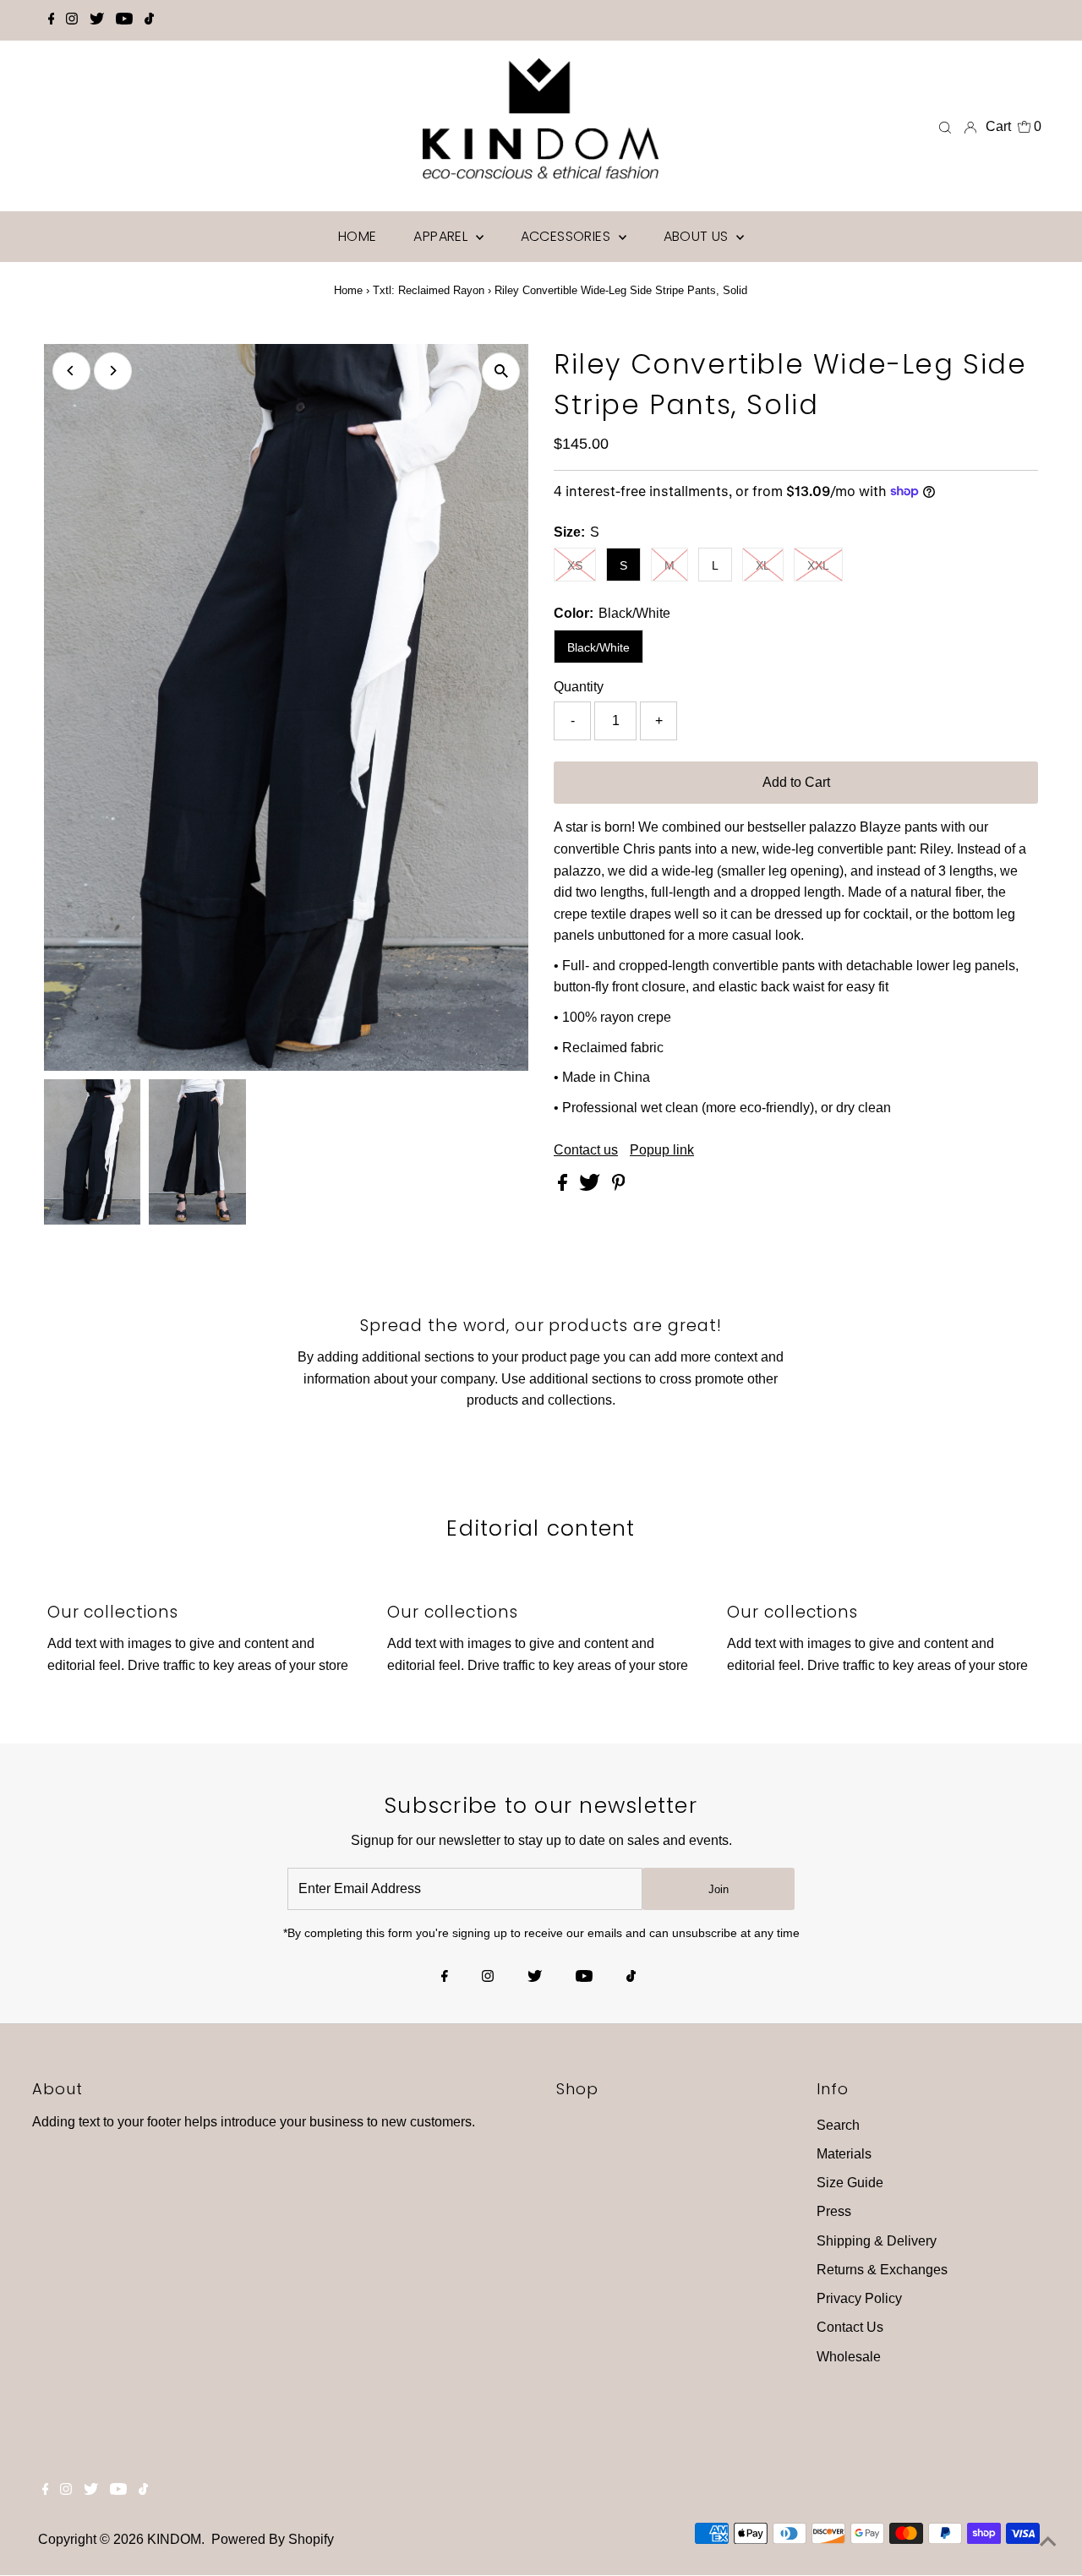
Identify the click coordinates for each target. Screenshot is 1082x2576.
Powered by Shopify (273, 2539)
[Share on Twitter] (591, 1186)
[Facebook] (52, 20)
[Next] (113, 371)
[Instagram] (72, 20)
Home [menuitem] (358, 236)
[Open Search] (945, 127)
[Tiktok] (149, 20)
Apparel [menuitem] (442, 236)
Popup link (662, 1150)
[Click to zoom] (501, 371)
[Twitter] (97, 20)
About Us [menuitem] (698, 236)
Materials (844, 2154)
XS (575, 565)
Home (348, 290)
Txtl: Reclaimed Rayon (429, 290)
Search (838, 2125)
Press (834, 2211)
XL (763, 565)
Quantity (579, 687)
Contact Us (850, 2327)
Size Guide (850, 2183)
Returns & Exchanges (882, 2270)
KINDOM (174, 2539)
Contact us (586, 1150)
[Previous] (71, 371)
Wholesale (849, 2357)
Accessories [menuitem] (568, 236)
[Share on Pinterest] (619, 1186)
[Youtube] (124, 20)
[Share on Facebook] (564, 1186)
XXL (818, 565)
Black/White (598, 647)
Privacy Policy (859, 2298)
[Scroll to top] (1048, 2542)
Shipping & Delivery (877, 2241)
